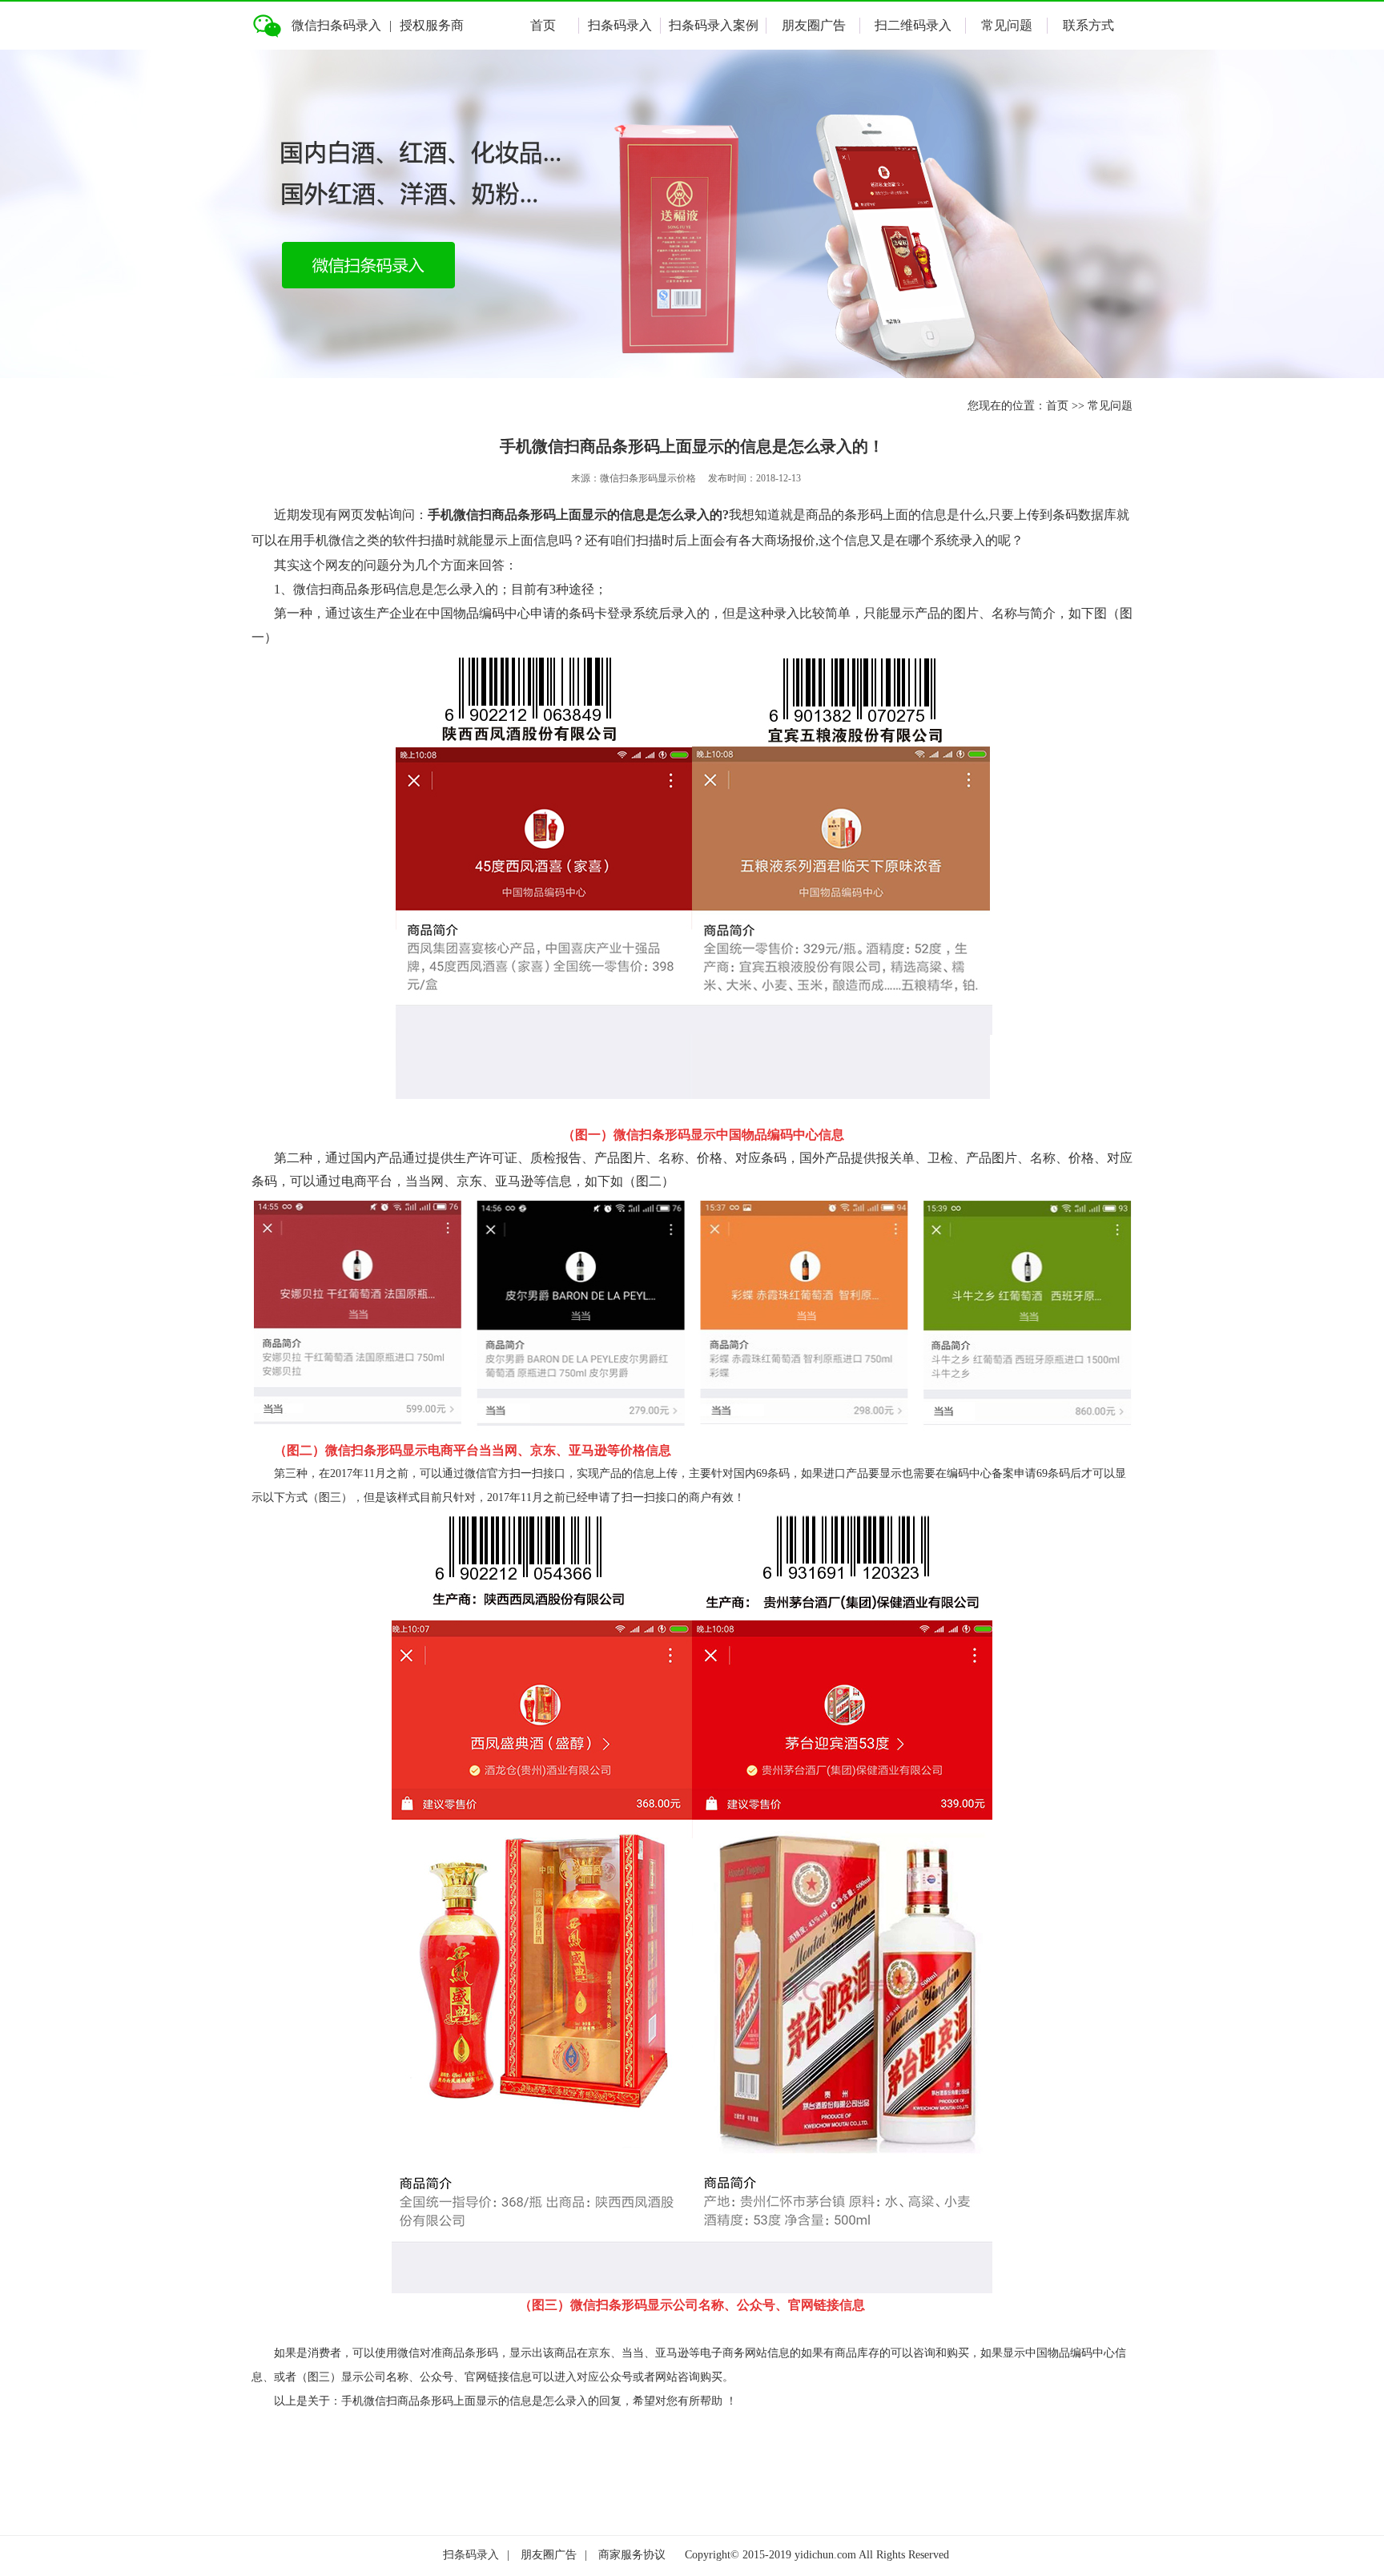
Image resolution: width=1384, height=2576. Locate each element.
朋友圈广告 (814, 25)
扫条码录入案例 (714, 25)
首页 (543, 25)
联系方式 (1088, 25)
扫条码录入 (620, 25)
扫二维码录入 (913, 25)
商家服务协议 (632, 2555)
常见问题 (1007, 25)
